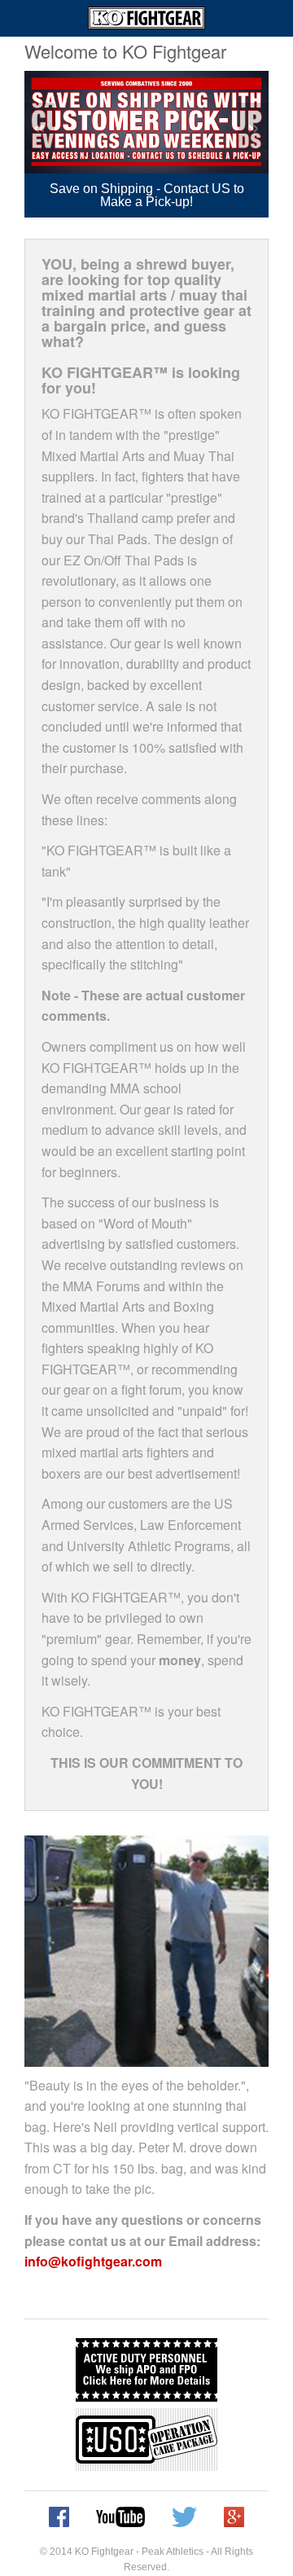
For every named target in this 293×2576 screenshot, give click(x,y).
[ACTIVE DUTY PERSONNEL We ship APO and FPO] (146, 2370)
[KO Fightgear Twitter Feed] (184, 2517)
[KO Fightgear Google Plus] (234, 2517)
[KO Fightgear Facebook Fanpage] (59, 2517)
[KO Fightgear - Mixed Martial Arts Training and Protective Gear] (146, 18)
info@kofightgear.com (93, 2261)
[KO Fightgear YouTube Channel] (120, 2517)
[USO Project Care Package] (146, 2440)
